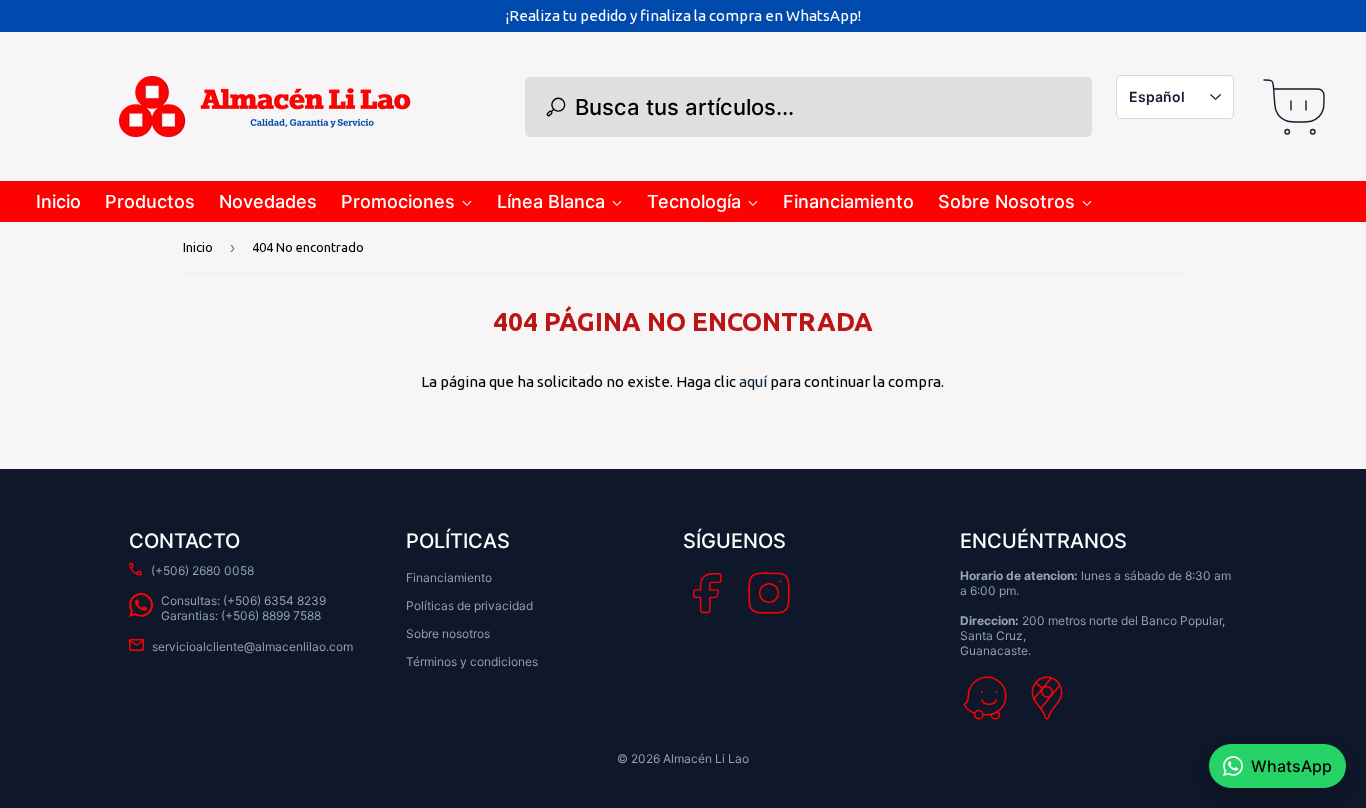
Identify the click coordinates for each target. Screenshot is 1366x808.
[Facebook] (707, 593)
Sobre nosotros (448, 633)
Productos (150, 201)
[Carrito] (1294, 107)
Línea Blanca (551, 201)
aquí (753, 381)
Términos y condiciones (472, 661)
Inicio (58, 201)
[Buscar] (556, 107)
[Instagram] (769, 593)
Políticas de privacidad (469, 605)
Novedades (268, 201)
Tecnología (694, 201)
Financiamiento (848, 201)
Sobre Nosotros (1006, 201)
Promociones (398, 201)
